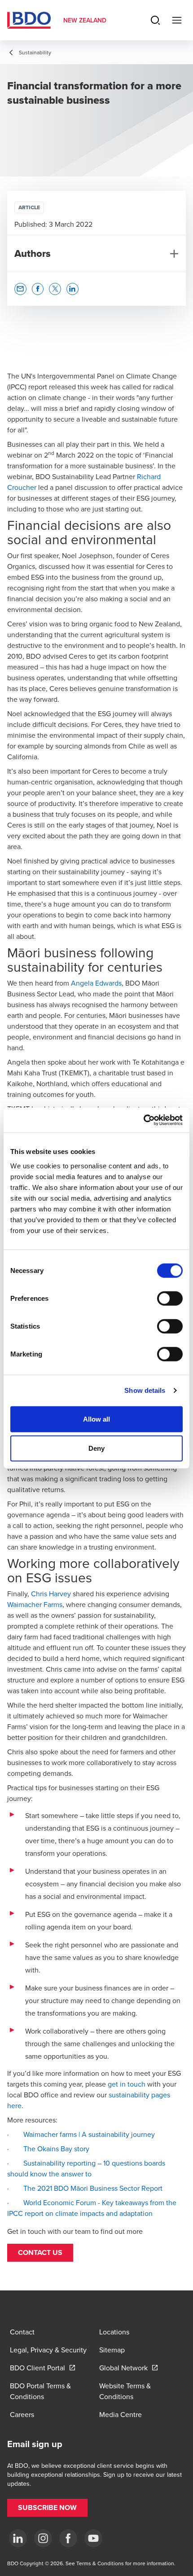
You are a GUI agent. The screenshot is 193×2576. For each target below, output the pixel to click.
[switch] (170, 1298)
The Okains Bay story (56, 2149)
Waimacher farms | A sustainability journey (88, 2134)
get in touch (127, 2084)
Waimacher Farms (35, 1604)
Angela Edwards (96, 983)
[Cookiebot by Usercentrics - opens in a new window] (143, 1120)
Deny (96, 1448)
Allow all (97, 1419)
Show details (145, 1390)
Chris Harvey (51, 1594)
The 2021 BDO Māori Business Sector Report (93, 2188)
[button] (40, 2253)
